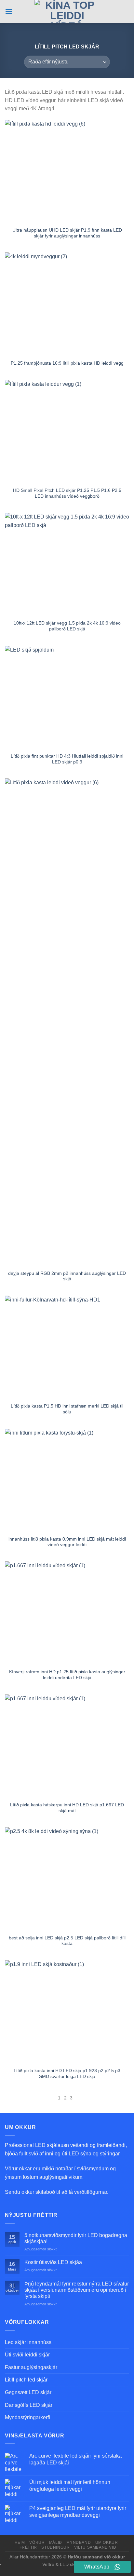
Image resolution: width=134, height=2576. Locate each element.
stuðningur (55, 2547)
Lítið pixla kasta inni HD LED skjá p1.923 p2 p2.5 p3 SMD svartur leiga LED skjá (67, 2074)
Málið (56, 2542)
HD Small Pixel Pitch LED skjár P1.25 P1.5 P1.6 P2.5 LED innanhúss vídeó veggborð (67, 493)
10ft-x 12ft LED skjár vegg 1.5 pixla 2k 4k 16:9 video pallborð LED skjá (67, 626)
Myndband (79, 2542)
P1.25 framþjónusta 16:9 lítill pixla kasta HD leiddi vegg (67, 363)
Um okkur (107, 2542)
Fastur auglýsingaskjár (31, 2367)
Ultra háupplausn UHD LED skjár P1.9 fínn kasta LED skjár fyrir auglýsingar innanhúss (67, 233)
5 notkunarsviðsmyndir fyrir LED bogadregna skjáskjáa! (76, 2238)
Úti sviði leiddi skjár (27, 2355)
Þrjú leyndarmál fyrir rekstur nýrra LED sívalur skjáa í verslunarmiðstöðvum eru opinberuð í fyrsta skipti (77, 2290)
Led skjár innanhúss (28, 2342)
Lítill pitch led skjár (26, 2380)
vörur (37, 2542)
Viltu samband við (95, 2547)
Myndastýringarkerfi (27, 2417)
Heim (20, 2542)
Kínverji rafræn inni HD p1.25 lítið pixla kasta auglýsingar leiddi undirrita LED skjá (67, 1675)
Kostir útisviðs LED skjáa (53, 2262)
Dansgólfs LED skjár (29, 2405)
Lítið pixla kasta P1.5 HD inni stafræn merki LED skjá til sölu (67, 1409)
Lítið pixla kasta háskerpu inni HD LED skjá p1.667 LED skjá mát (67, 1808)
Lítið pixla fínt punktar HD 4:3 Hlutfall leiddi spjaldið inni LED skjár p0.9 (67, 759)
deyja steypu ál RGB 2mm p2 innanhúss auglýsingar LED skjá (67, 1276)
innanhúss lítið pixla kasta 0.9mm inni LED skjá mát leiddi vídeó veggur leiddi (67, 1542)
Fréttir (28, 2547)
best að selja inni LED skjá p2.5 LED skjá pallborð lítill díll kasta (67, 1941)
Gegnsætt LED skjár (28, 2392)
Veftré (48, 2564)
